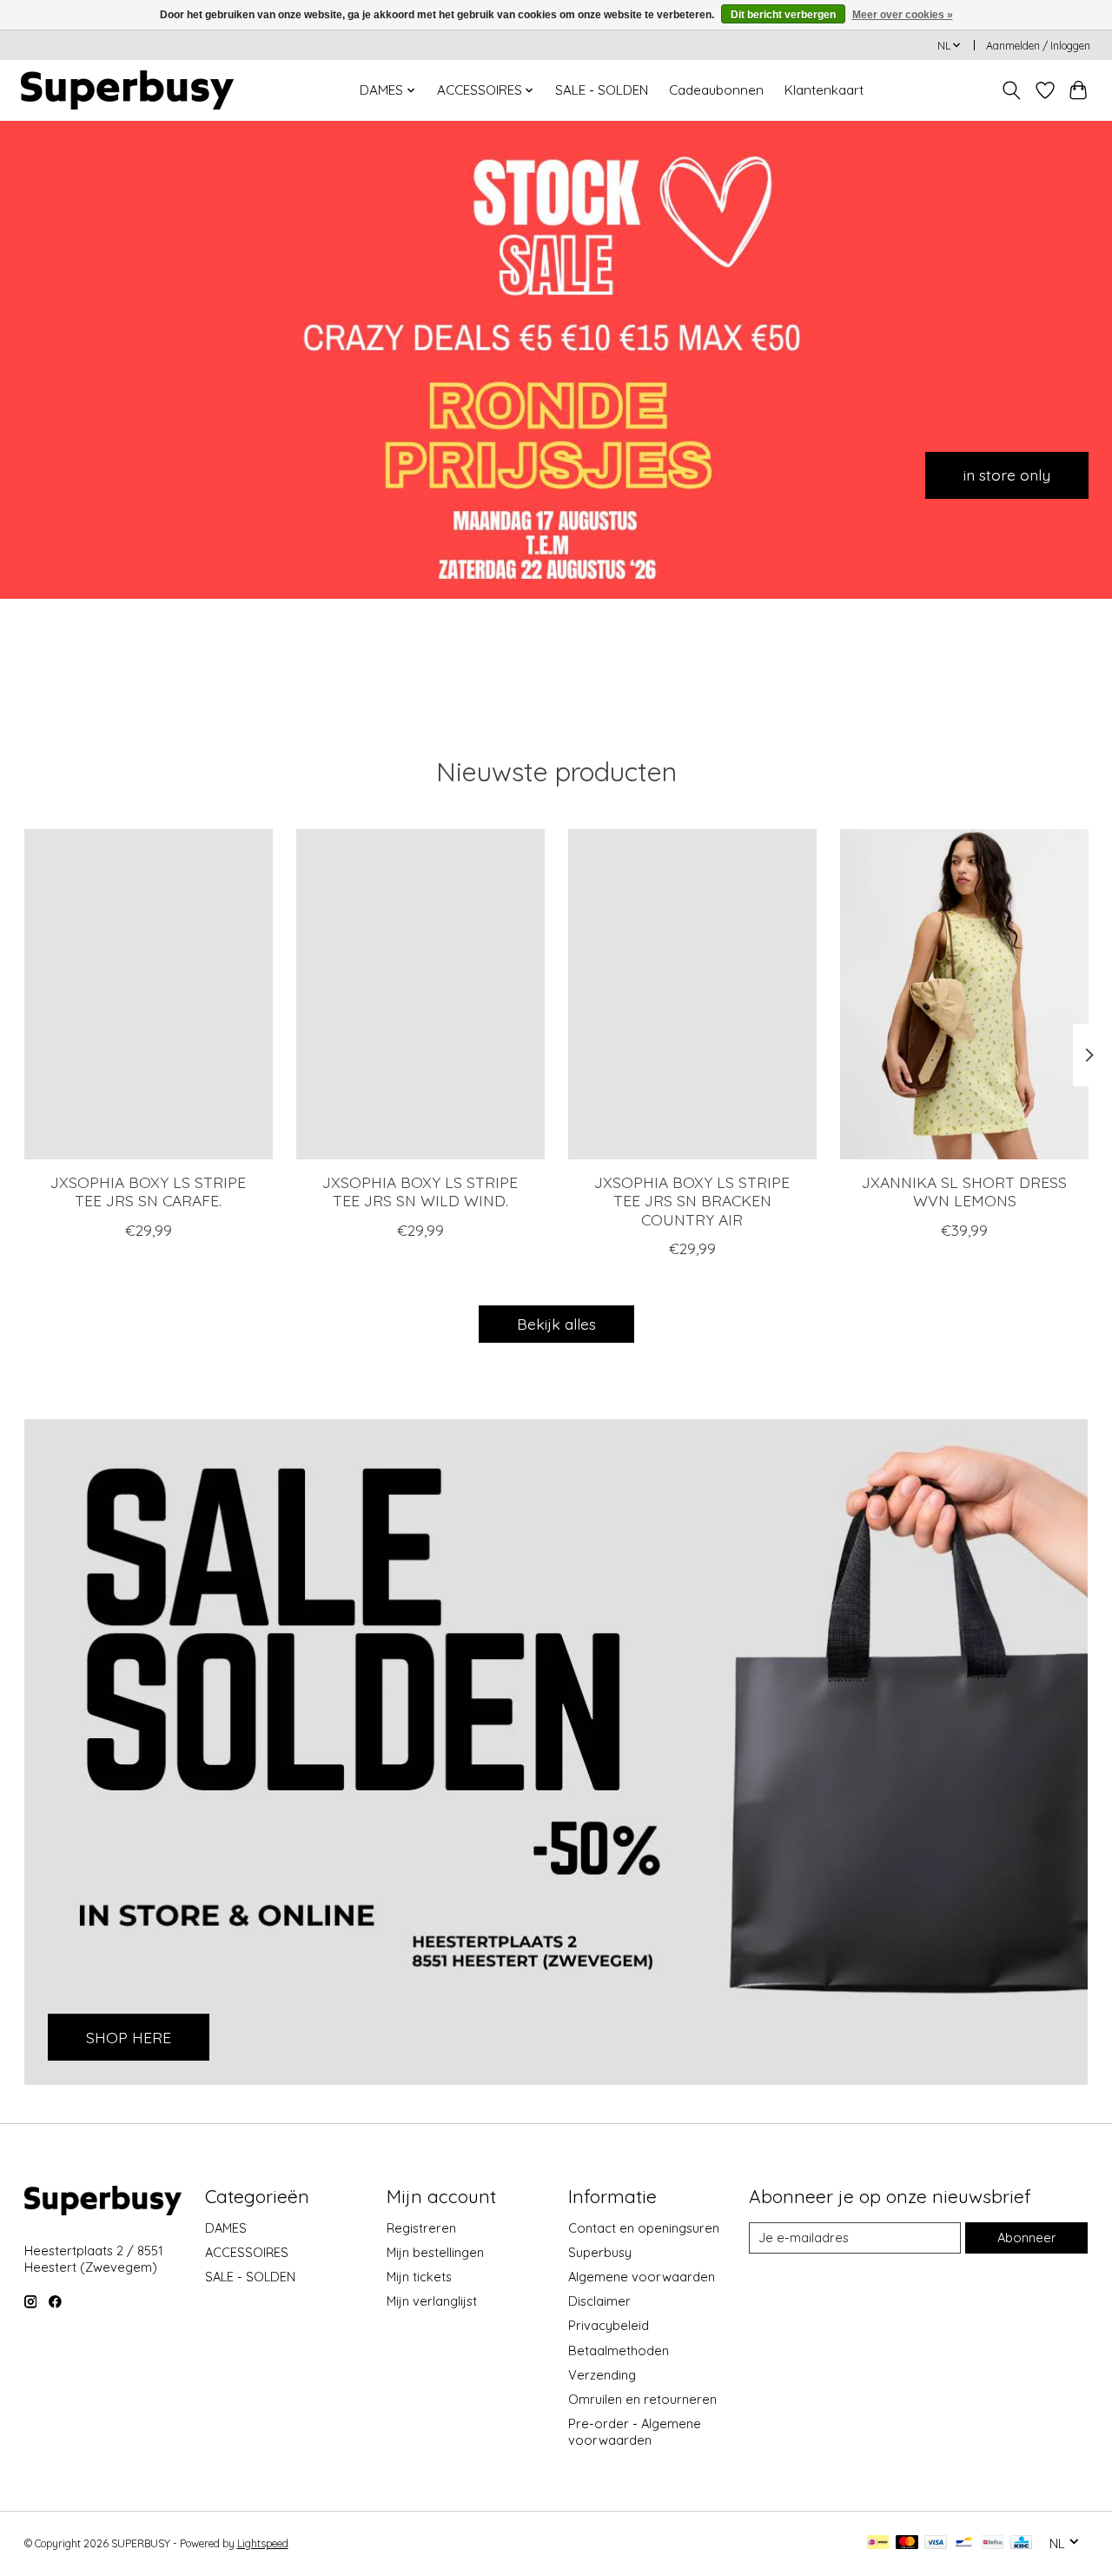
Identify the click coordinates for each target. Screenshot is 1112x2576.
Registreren (421, 2228)
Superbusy (600, 2252)
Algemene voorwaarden (642, 2277)
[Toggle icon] (1011, 90)
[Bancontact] (964, 2543)
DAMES (226, 2228)
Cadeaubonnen (716, 90)
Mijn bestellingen (435, 2252)
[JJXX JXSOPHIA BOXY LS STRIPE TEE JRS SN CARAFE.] (149, 994)
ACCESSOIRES (247, 2252)
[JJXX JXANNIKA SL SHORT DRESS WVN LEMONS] (964, 994)
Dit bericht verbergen (783, 15)
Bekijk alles (556, 1324)
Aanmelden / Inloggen (1038, 46)
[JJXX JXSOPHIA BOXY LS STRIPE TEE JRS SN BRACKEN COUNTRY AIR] (692, 994)
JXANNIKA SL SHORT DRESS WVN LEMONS (964, 1192)
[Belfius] (993, 2543)
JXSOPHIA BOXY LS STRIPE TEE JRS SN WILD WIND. (420, 1192)
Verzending (602, 2375)
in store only (1007, 475)
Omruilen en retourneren (642, 2399)
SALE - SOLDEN (602, 90)
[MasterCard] (907, 2543)
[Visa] (936, 2543)
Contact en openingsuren (644, 2228)
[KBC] (1021, 2543)
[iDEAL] (878, 2543)
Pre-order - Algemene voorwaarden (635, 2432)
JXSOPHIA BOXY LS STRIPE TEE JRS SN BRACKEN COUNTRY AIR (692, 1201)
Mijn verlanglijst (432, 2301)
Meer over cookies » (903, 15)
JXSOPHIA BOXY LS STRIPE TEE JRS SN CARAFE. (148, 1192)
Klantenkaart (824, 90)
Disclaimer (599, 2301)
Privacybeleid (609, 2325)
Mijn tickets (419, 2277)
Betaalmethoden (619, 2350)
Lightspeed (263, 2543)
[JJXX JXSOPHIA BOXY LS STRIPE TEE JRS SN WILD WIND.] (420, 994)
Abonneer (1027, 2237)
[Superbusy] (127, 90)
